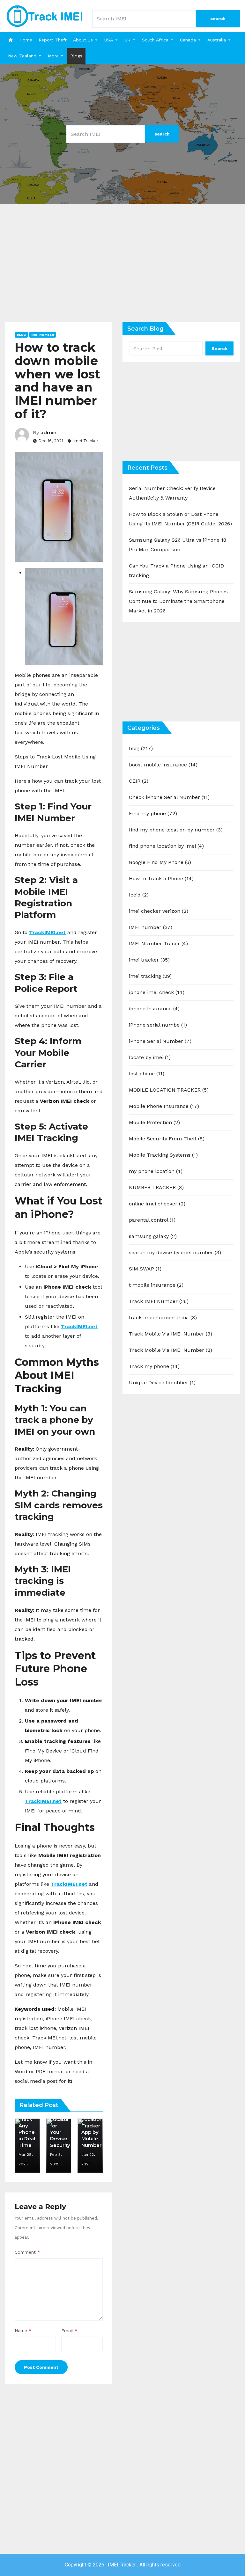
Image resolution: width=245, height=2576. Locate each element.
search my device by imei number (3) (175, 1252)
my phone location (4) (156, 1171)
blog (21, 335)
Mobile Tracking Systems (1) (163, 1155)
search (218, 18)
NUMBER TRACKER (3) (156, 1187)
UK (127, 40)
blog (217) (141, 748)
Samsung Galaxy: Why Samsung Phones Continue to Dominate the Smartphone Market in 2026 (178, 601)
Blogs (76, 56)
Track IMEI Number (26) (159, 1301)
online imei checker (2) (157, 1204)
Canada (188, 40)
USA (109, 40)
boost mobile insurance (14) (163, 765)
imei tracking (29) (150, 976)
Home (26, 40)
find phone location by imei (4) (166, 846)
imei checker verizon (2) (159, 911)
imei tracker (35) (149, 960)
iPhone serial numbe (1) (158, 1025)
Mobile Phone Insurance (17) (164, 1106)
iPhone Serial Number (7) (160, 1041)
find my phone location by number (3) (176, 830)
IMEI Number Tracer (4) (158, 944)
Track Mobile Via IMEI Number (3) (171, 1334)
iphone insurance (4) (154, 1009)
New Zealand (22, 56)
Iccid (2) (139, 895)
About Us (83, 40)
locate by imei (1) (150, 1057)
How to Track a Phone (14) (161, 878)
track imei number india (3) (163, 1317)
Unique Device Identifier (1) (162, 1383)
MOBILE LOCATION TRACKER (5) (169, 1090)
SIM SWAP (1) (145, 1269)
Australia (217, 40)
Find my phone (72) (153, 813)
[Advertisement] (122, 268)
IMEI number (43, 335)
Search (219, 348)
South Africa (155, 40)
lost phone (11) (147, 1074)
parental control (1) (152, 1220)
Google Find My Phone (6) (160, 862)
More (53, 56)
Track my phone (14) (154, 1366)
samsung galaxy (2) (153, 1236)
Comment (27, 2252)
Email (69, 2331)
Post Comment (41, 2367)
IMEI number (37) (151, 927)
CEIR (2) (139, 781)
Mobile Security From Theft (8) (167, 1139)
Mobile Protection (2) (154, 1122)
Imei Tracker (86, 441)
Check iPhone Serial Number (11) (169, 797)
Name (23, 2331)
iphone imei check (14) (157, 992)
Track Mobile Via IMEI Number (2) (171, 1350)
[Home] (11, 40)
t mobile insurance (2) (156, 1285)
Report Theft (53, 40)
